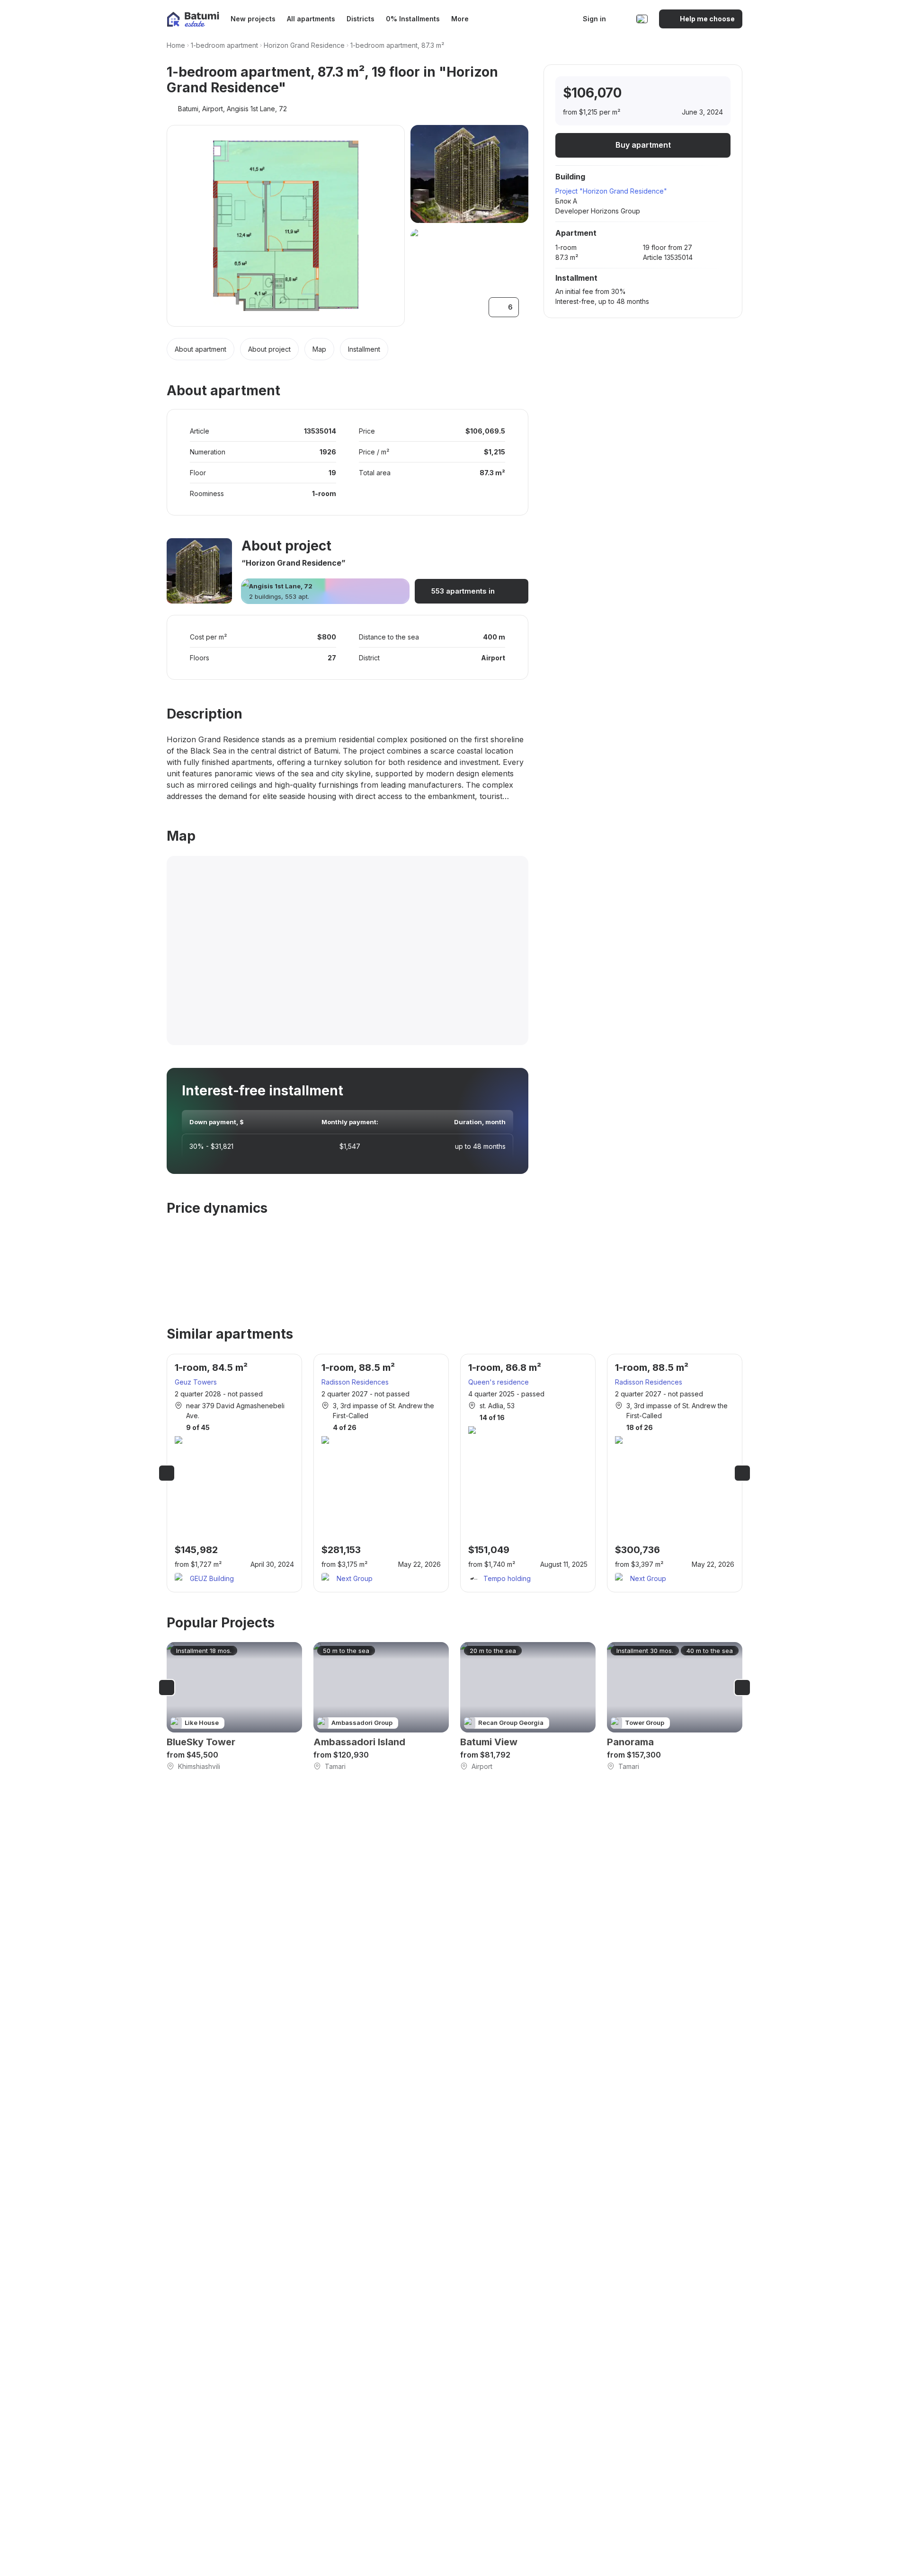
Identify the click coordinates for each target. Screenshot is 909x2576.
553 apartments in (463, 591)
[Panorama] (675, 1707)
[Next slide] (742, 1473)
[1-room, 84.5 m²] (234, 1473)
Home (176, 45)
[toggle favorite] (675, 93)
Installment (364, 349)
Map (319, 349)
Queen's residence (499, 1382)
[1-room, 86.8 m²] (528, 1473)
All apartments (311, 19)
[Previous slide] (167, 1473)
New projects (253, 19)
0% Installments (413, 19)
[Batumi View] (528, 1707)
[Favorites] (622, 19)
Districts (361, 19)
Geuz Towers (196, 1382)
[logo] (193, 19)
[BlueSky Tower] (234, 1707)
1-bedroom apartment (224, 45)
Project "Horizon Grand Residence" (611, 191)
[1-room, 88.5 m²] (381, 1473)
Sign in (594, 19)
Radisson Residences (355, 1382)
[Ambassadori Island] (381, 1707)
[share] (714, 93)
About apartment (201, 349)
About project (269, 349)
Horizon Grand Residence (304, 45)
